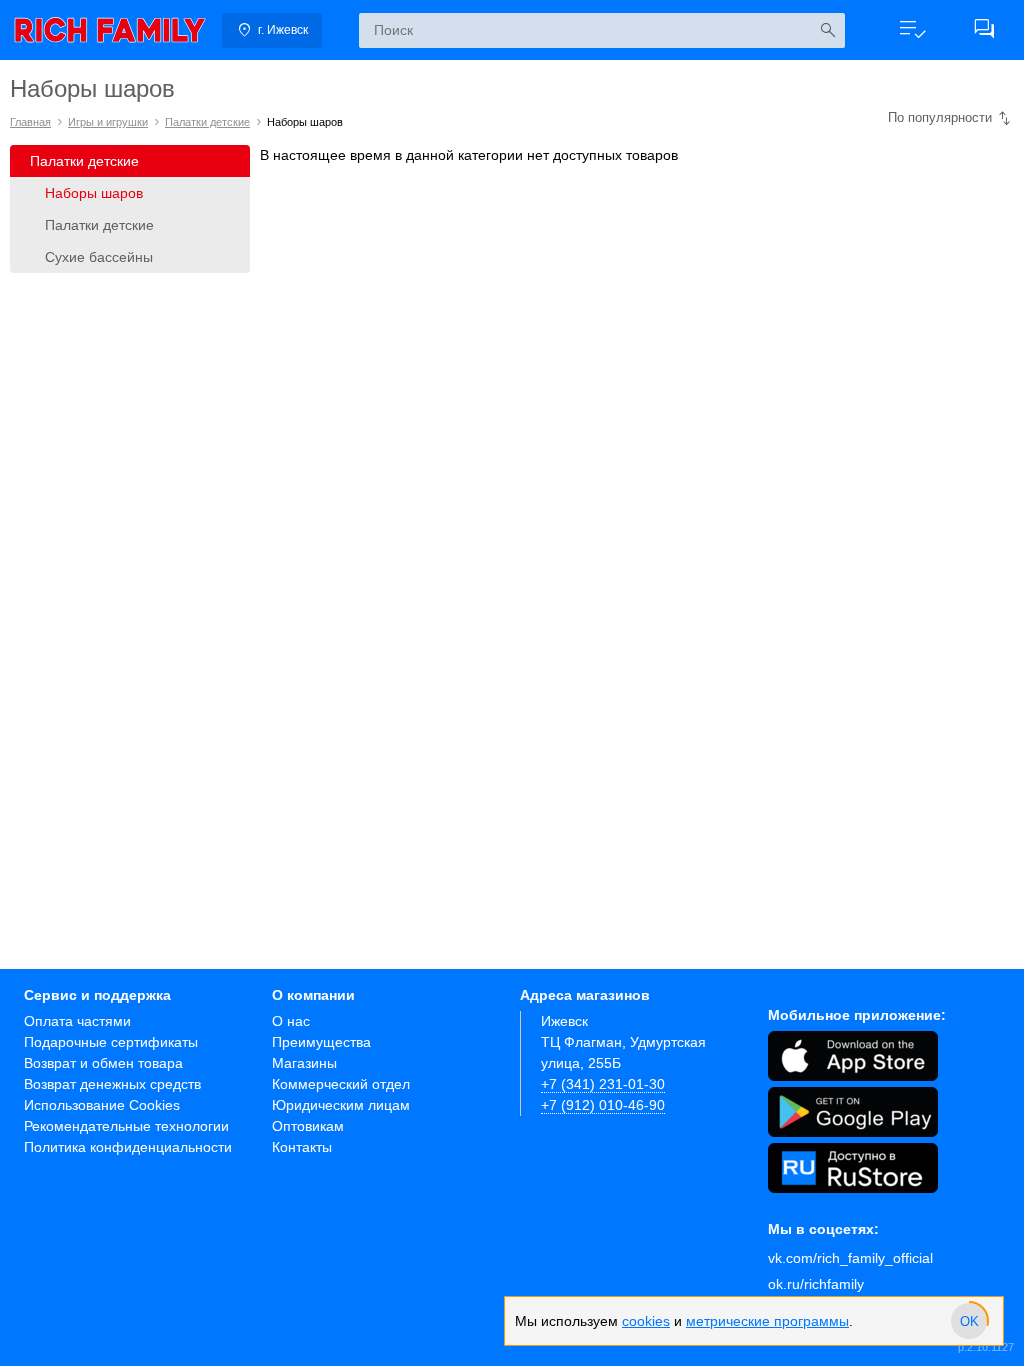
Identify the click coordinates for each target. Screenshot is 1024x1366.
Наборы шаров (94, 193)
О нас (291, 1021)
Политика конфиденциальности (128, 1147)
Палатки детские (207, 122)
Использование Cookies (102, 1105)
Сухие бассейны (99, 257)
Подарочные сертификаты (111, 1042)
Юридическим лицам (341, 1105)
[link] (110, 30)
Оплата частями (77, 1021)
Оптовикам (308, 1126)
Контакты (302, 1147)
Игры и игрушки (108, 122)
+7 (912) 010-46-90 (603, 1105)
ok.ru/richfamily (816, 1284)
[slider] (969, 1321)
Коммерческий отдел (341, 1084)
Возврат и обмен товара (103, 1063)
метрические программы (767, 1321)
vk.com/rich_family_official (850, 1258)
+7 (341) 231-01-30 (603, 1084)
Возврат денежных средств (112, 1084)
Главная (30, 122)
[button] (912, 30)
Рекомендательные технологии (126, 1126)
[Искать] (827, 30)
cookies (646, 1321)
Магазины (304, 1063)
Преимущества (321, 1042)
